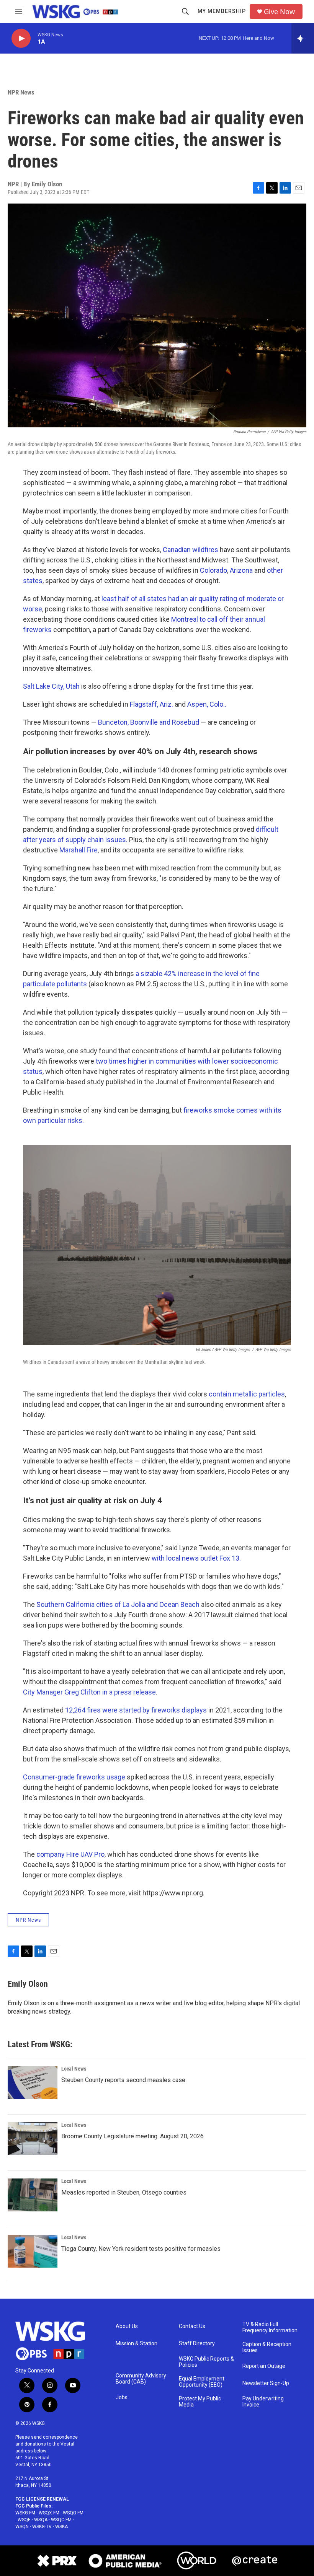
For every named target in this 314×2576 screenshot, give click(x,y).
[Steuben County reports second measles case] (33, 2082)
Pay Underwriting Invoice (263, 2402)
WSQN (22, 2527)
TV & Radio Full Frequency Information (270, 2328)
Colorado (213, 570)
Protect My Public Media (200, 2402)
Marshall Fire (78, 850)
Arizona (242, 570)
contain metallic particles (247, 1394)
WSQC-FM (61, 2520)
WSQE (24, 2520)
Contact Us (192, 2326)
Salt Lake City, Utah (51, 686)
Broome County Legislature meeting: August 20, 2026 (132, 2136)
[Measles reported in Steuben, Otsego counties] (33, 2195)
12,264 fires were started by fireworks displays (136, 1710)
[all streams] (303, 38)
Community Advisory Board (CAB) (141, 2379)
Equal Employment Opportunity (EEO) (202, 2382)
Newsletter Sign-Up (266, 2383)
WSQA (41, 2520)
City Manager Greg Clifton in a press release (89, 1692)
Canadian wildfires (191, 550)
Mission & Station (137, 2344)
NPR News (21, 92)
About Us (127, 2326)
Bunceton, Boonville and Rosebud (149, 722)
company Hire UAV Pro (70, 1854)
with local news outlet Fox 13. (196, 1558)
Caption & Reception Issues (267, 2347)
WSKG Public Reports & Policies (206, 2362)
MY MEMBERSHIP (222, 11)
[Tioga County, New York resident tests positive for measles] (33, 2251)
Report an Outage (264, 2366)
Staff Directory (197, 2344)
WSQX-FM (49, 2513)
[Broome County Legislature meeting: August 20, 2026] (33, 2139)
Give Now (279, 12)
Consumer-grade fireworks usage (74, 1777)
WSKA (61, 2527)
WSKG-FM (25, 2513)
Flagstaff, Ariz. (151, 704)
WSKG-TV (42, 2527)
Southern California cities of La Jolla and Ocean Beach (118, 1604)
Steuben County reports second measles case (123, 2080)
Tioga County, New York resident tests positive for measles (141, 2249)
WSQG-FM (73, 2513)
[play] (21, 38)
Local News (74, 2069)
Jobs (122, 2398)
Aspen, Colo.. (207, 704)
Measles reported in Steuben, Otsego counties (124, 2192)
